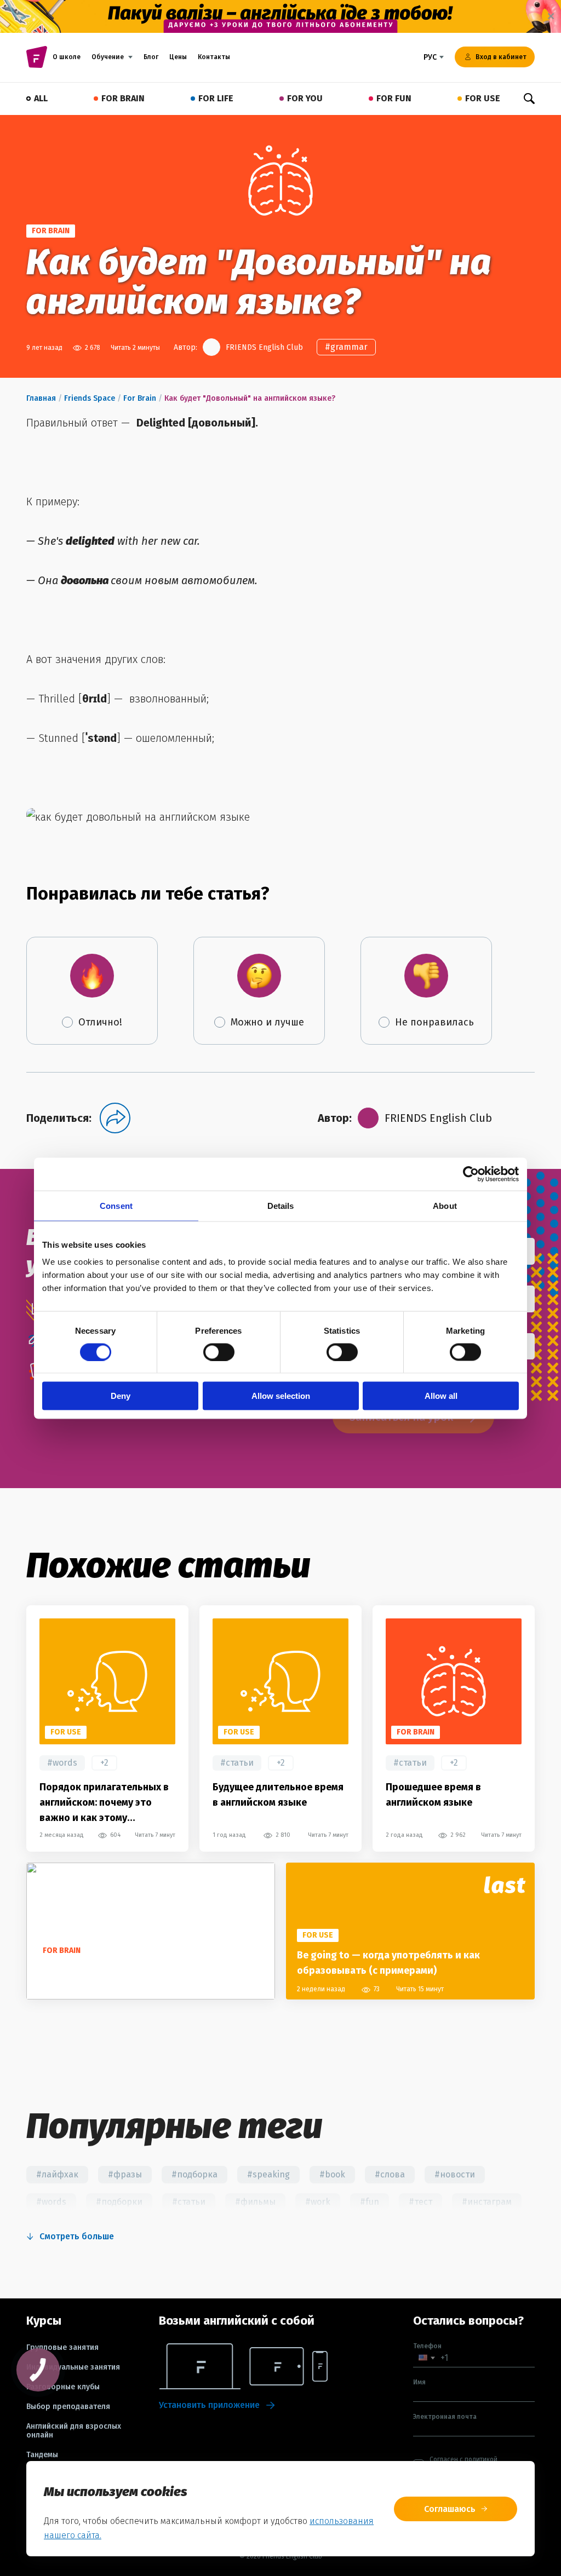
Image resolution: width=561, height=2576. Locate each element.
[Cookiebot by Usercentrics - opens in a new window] (471, 1174)
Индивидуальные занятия (73, 2367)
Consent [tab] (116, 1205)
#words (62, 1763)
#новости (455, 2174)
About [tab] (445, 1205)
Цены (178, 57)
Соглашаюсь (450, 2509)
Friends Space (90, 398)
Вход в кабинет (501, 57)
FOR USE (483, 98)
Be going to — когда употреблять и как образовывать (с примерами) (388, 1963)
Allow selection (281, 1396)
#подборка (194, 2174)
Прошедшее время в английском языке (433, 1795)
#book (332, 2174)
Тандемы (42, 2455)
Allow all (441, 1396)
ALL (41, 98)
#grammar (346, 347)
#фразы (125, 2174)
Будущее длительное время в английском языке (278, 1795)
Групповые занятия (62, 2348)
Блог (151, 57)
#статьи (237, 1763)
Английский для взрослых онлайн (74, 2431)
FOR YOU (305, 98)
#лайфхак (57, 2174)
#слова (390, 2174)
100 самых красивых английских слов (125, 1970)
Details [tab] (281, 1205)
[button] (427, 2358)
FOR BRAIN (123, 98)
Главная (41, 398)
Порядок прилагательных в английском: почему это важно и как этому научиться (104, 1803)
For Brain (140, 398)
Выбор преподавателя (68, 2407)
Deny (121, 1396)
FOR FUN (394, 98)
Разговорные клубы (63, 2387)
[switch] (219, 1352)
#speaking (268, 2174)
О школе (67, 57)
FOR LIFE (216, 98)
